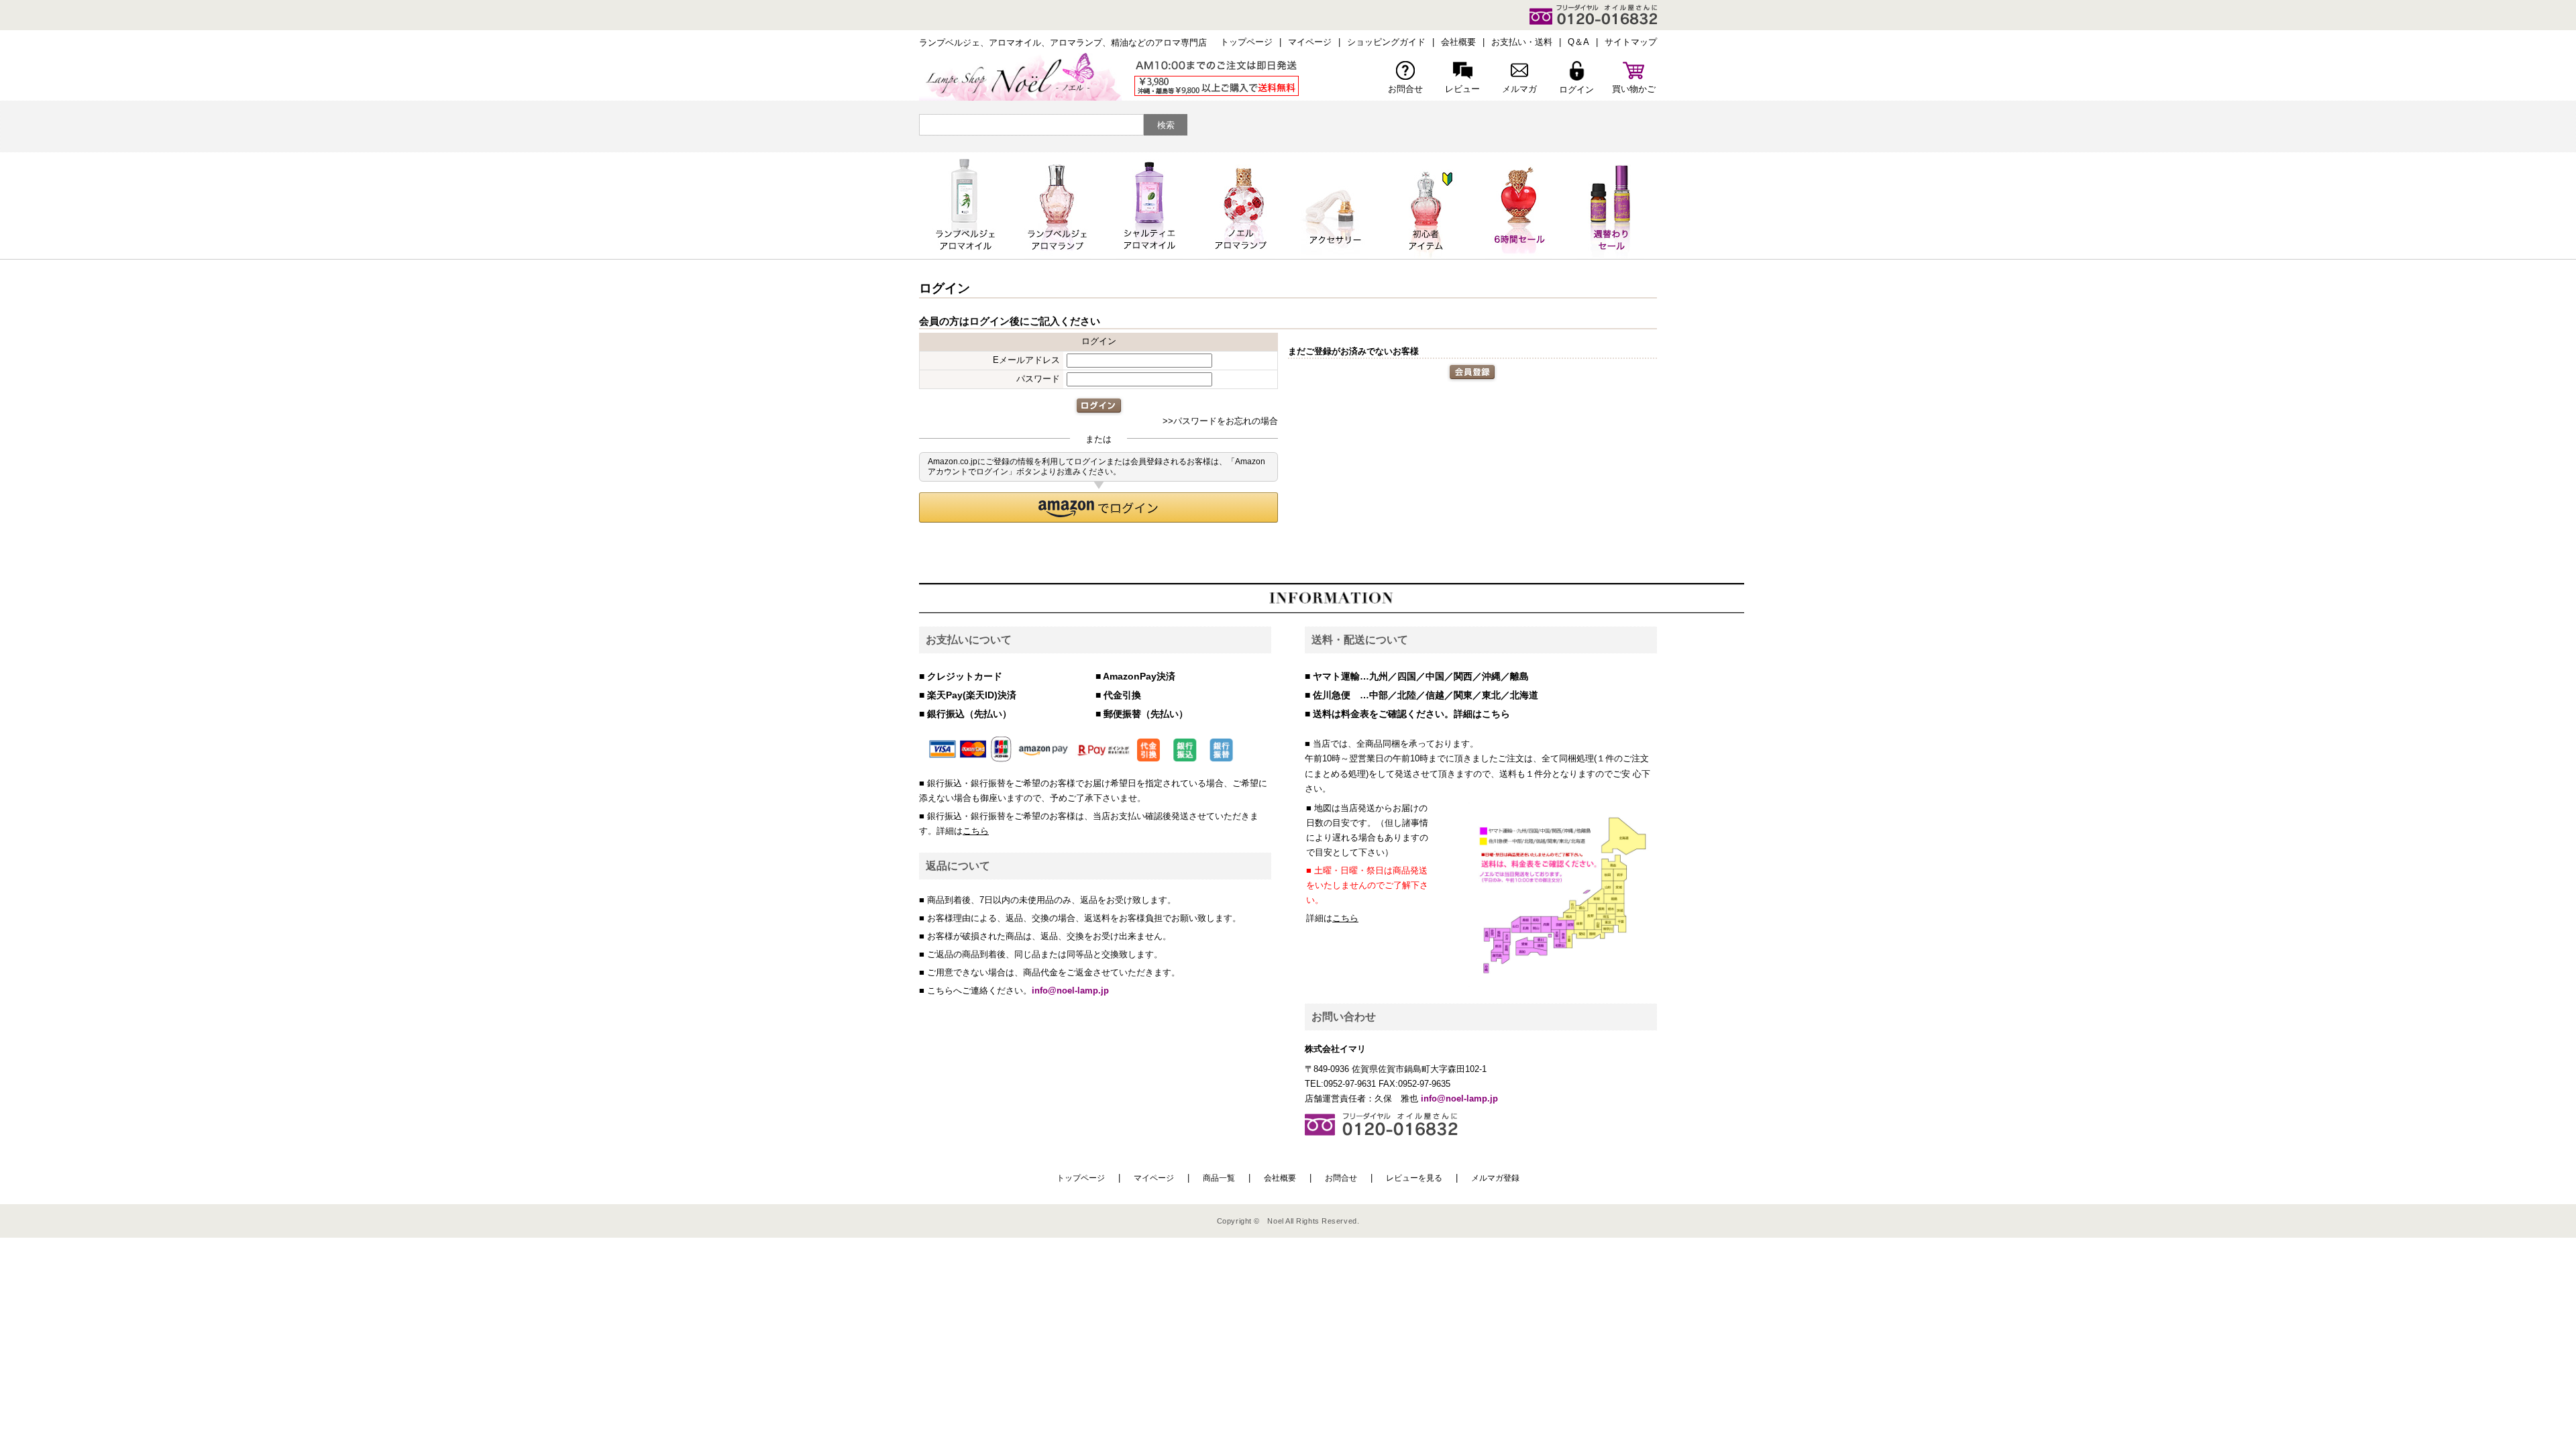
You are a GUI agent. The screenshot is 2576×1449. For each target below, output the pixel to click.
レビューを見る (1414, 1178)
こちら (976, 831)
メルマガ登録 (1495, 1178)
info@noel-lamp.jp (1070, 990)
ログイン (1576, 90)
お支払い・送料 (1522, 42)
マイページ (1310, 42)
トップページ (1246, 42)
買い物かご (1634, 89)
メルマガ (1519, 89)
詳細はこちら (1482, 714)
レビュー (1462, 89)
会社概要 (1458, 42)
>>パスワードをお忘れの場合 (1220, 421)
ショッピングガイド (1386, 42)
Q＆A (1578, 42)
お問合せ (1405, 89)
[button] (1098, 507)
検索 (1166, 125)
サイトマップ (1631, 42)
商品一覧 (1219, 1178)
